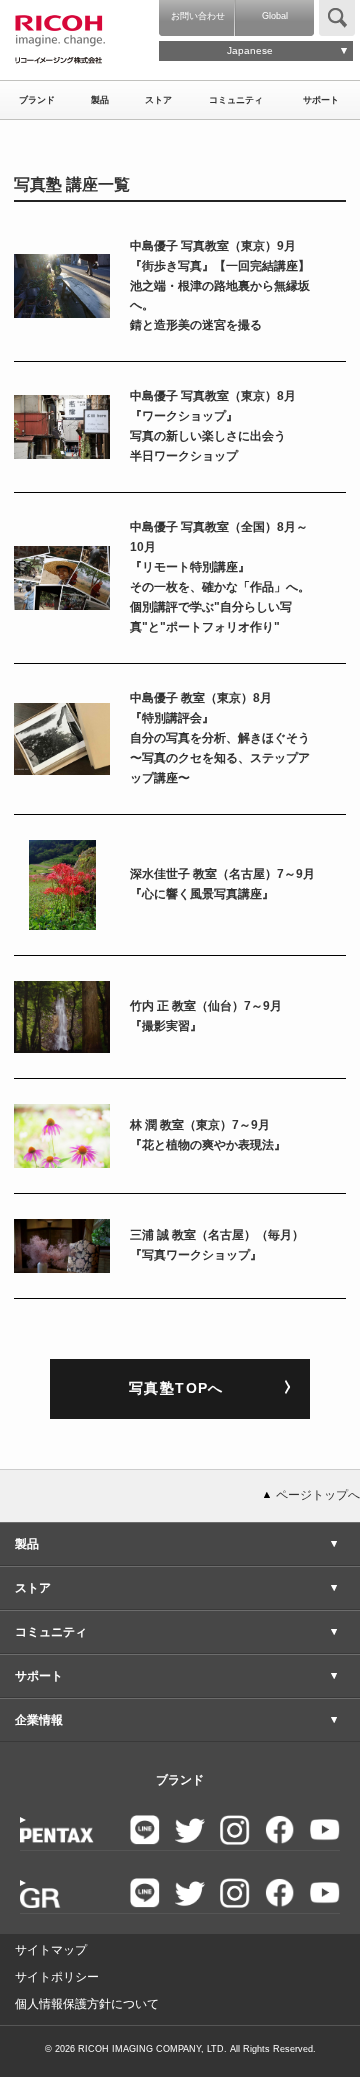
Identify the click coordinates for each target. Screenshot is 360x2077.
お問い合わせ (198, 16)
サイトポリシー (57, 1977)
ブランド (37, 100)
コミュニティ (236, 100)
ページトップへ (318, 1495)
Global (275, 16)
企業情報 (39, 1720)
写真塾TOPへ (176, 1388)
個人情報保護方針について (87, 2004)
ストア (158, 100)
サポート (321, 100)
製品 (100, 100)
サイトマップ (51, 1950)
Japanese (250, 50)
